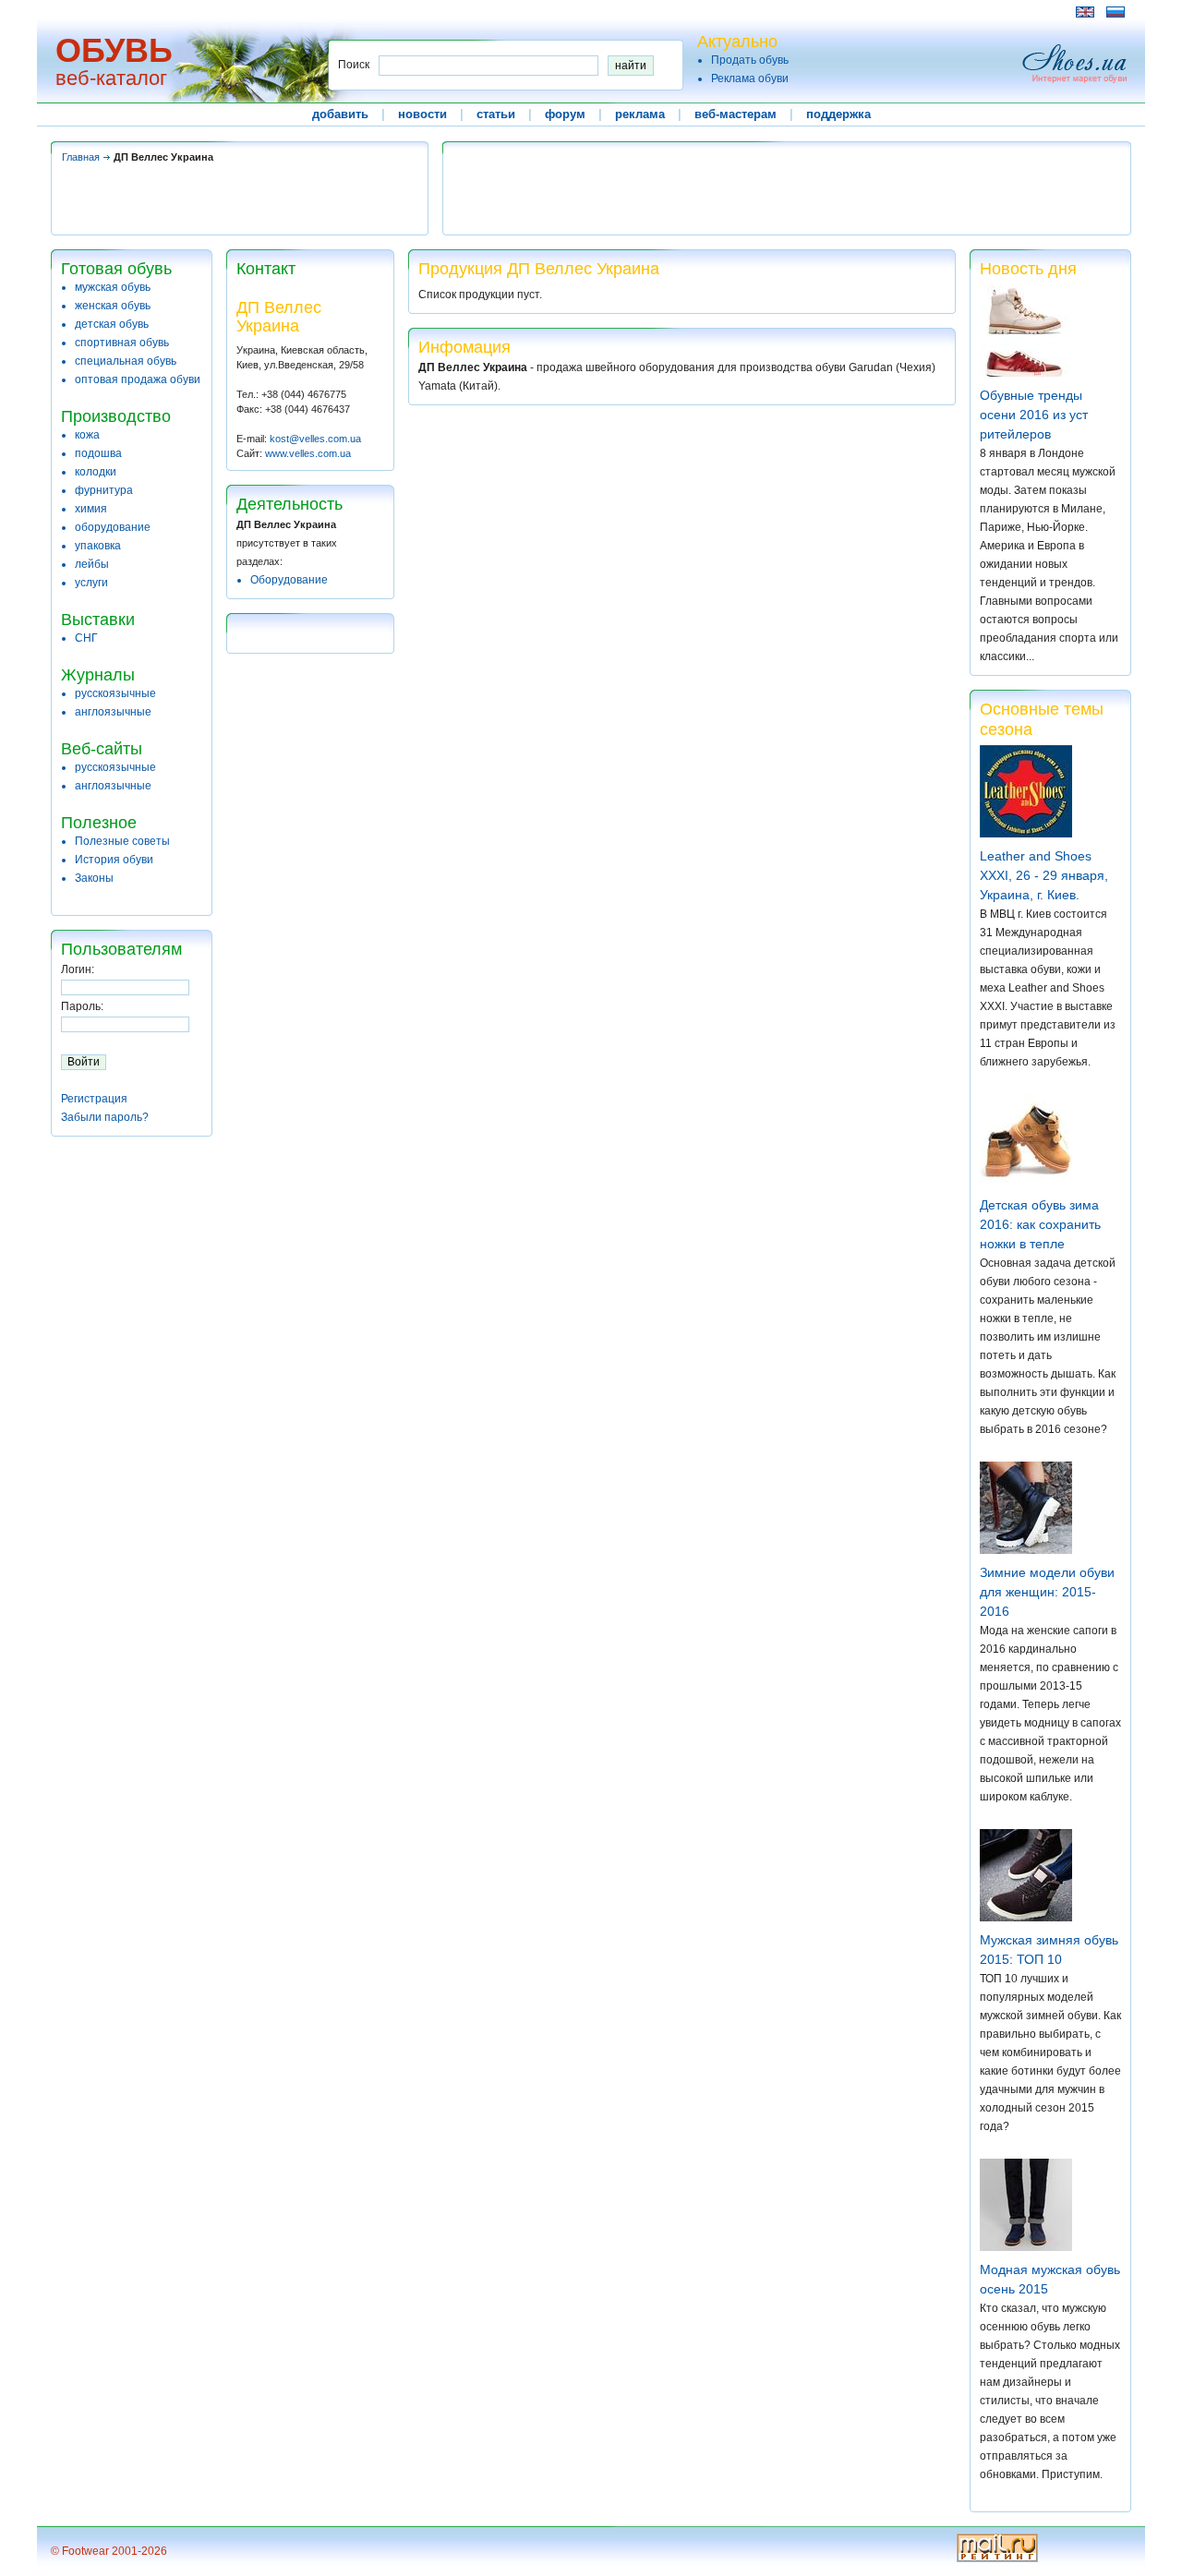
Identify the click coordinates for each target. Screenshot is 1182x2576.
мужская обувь (113, 287)
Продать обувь (750, 60)
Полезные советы (122, 841)
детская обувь (112, 324)
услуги (91, 583)
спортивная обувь (122, 343)
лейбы (92, 564)
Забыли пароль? (105, 1117)
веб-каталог (111, 78)
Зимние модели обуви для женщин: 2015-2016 (1047, 1592)
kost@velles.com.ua (315, 439)
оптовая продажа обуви (138, 379)
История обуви (114, 860)
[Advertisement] (387, 12)
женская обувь (113, 306)
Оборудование (289, 580)
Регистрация (94, 1099)
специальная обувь (126, 361)
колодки (96, 472)
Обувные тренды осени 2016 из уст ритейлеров (1034, 415)
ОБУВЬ (114, 50)
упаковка (98, 546)
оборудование (113, 527)
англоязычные (113, 712)
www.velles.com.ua (308, 453)
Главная (81, 157)
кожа (87, 435)
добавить (340, 114)
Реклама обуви (750, 78)
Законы (94, 878)
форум (565, 114)
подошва (98, 453)
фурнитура (104, 490)
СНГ (86, 638)
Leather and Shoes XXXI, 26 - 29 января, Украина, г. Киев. (1044, 875)
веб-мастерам (736, 114)
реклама (640, 114)
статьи (496, 114)
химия (91, 509)
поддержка (838, 114)
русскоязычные (115, 693)
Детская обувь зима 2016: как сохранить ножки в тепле (1040, 1224)
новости (422, 114)
